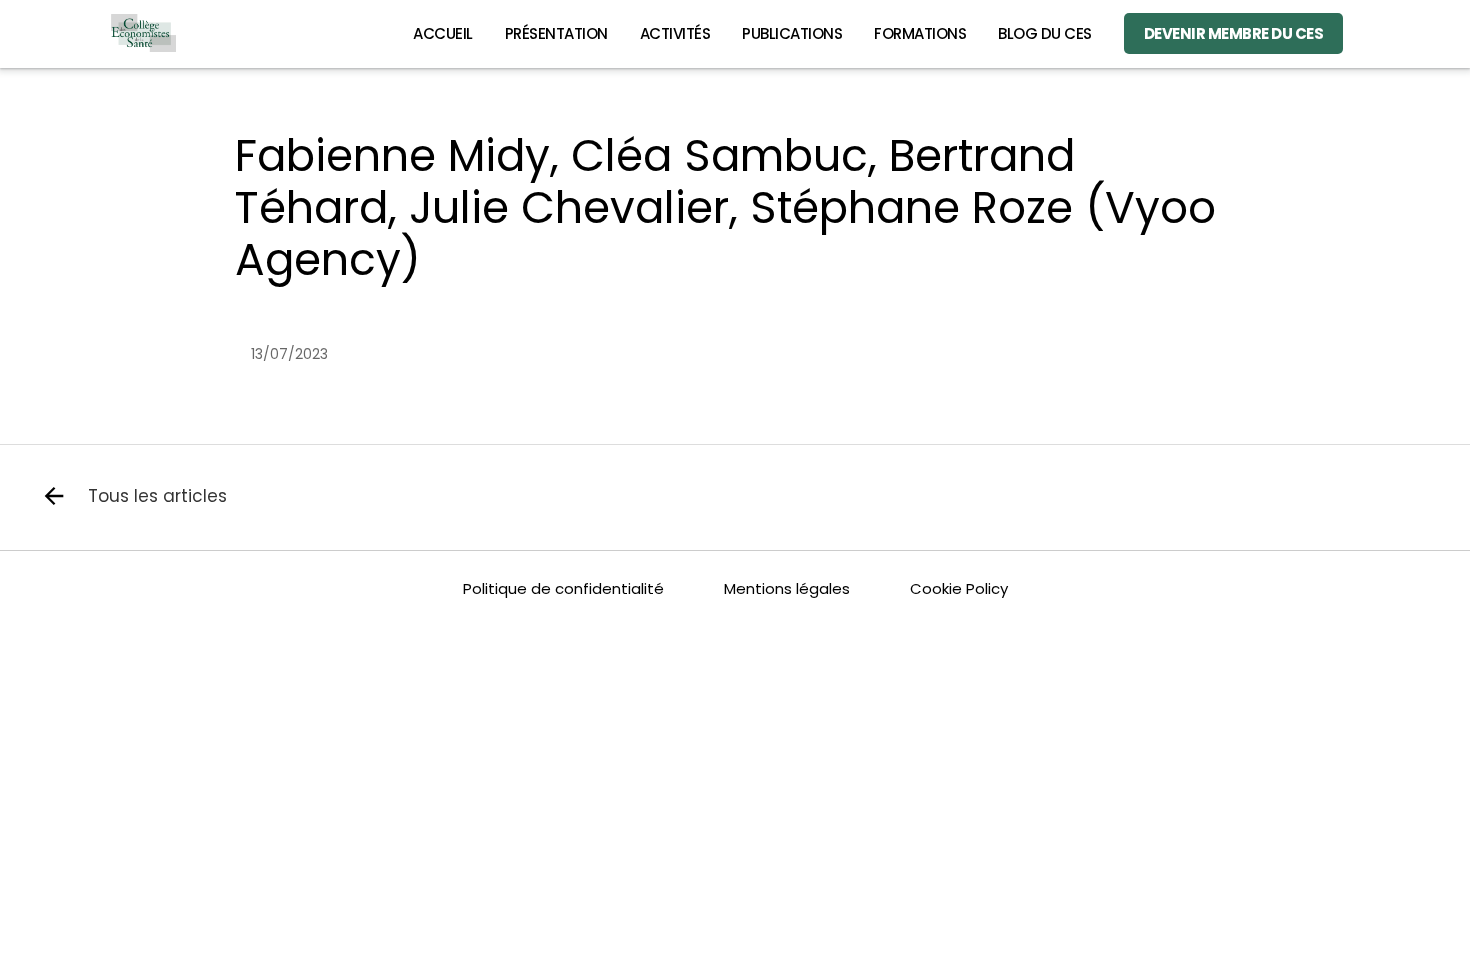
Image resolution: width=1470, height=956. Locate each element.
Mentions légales (787, 588)
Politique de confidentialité (563, 588)
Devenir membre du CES (1234, 33)
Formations (920, 33)
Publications (792, 33)
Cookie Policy (959, 588)
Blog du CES (1045, 33)
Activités (675, 33)
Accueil (443, 33)
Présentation (556, 33)
